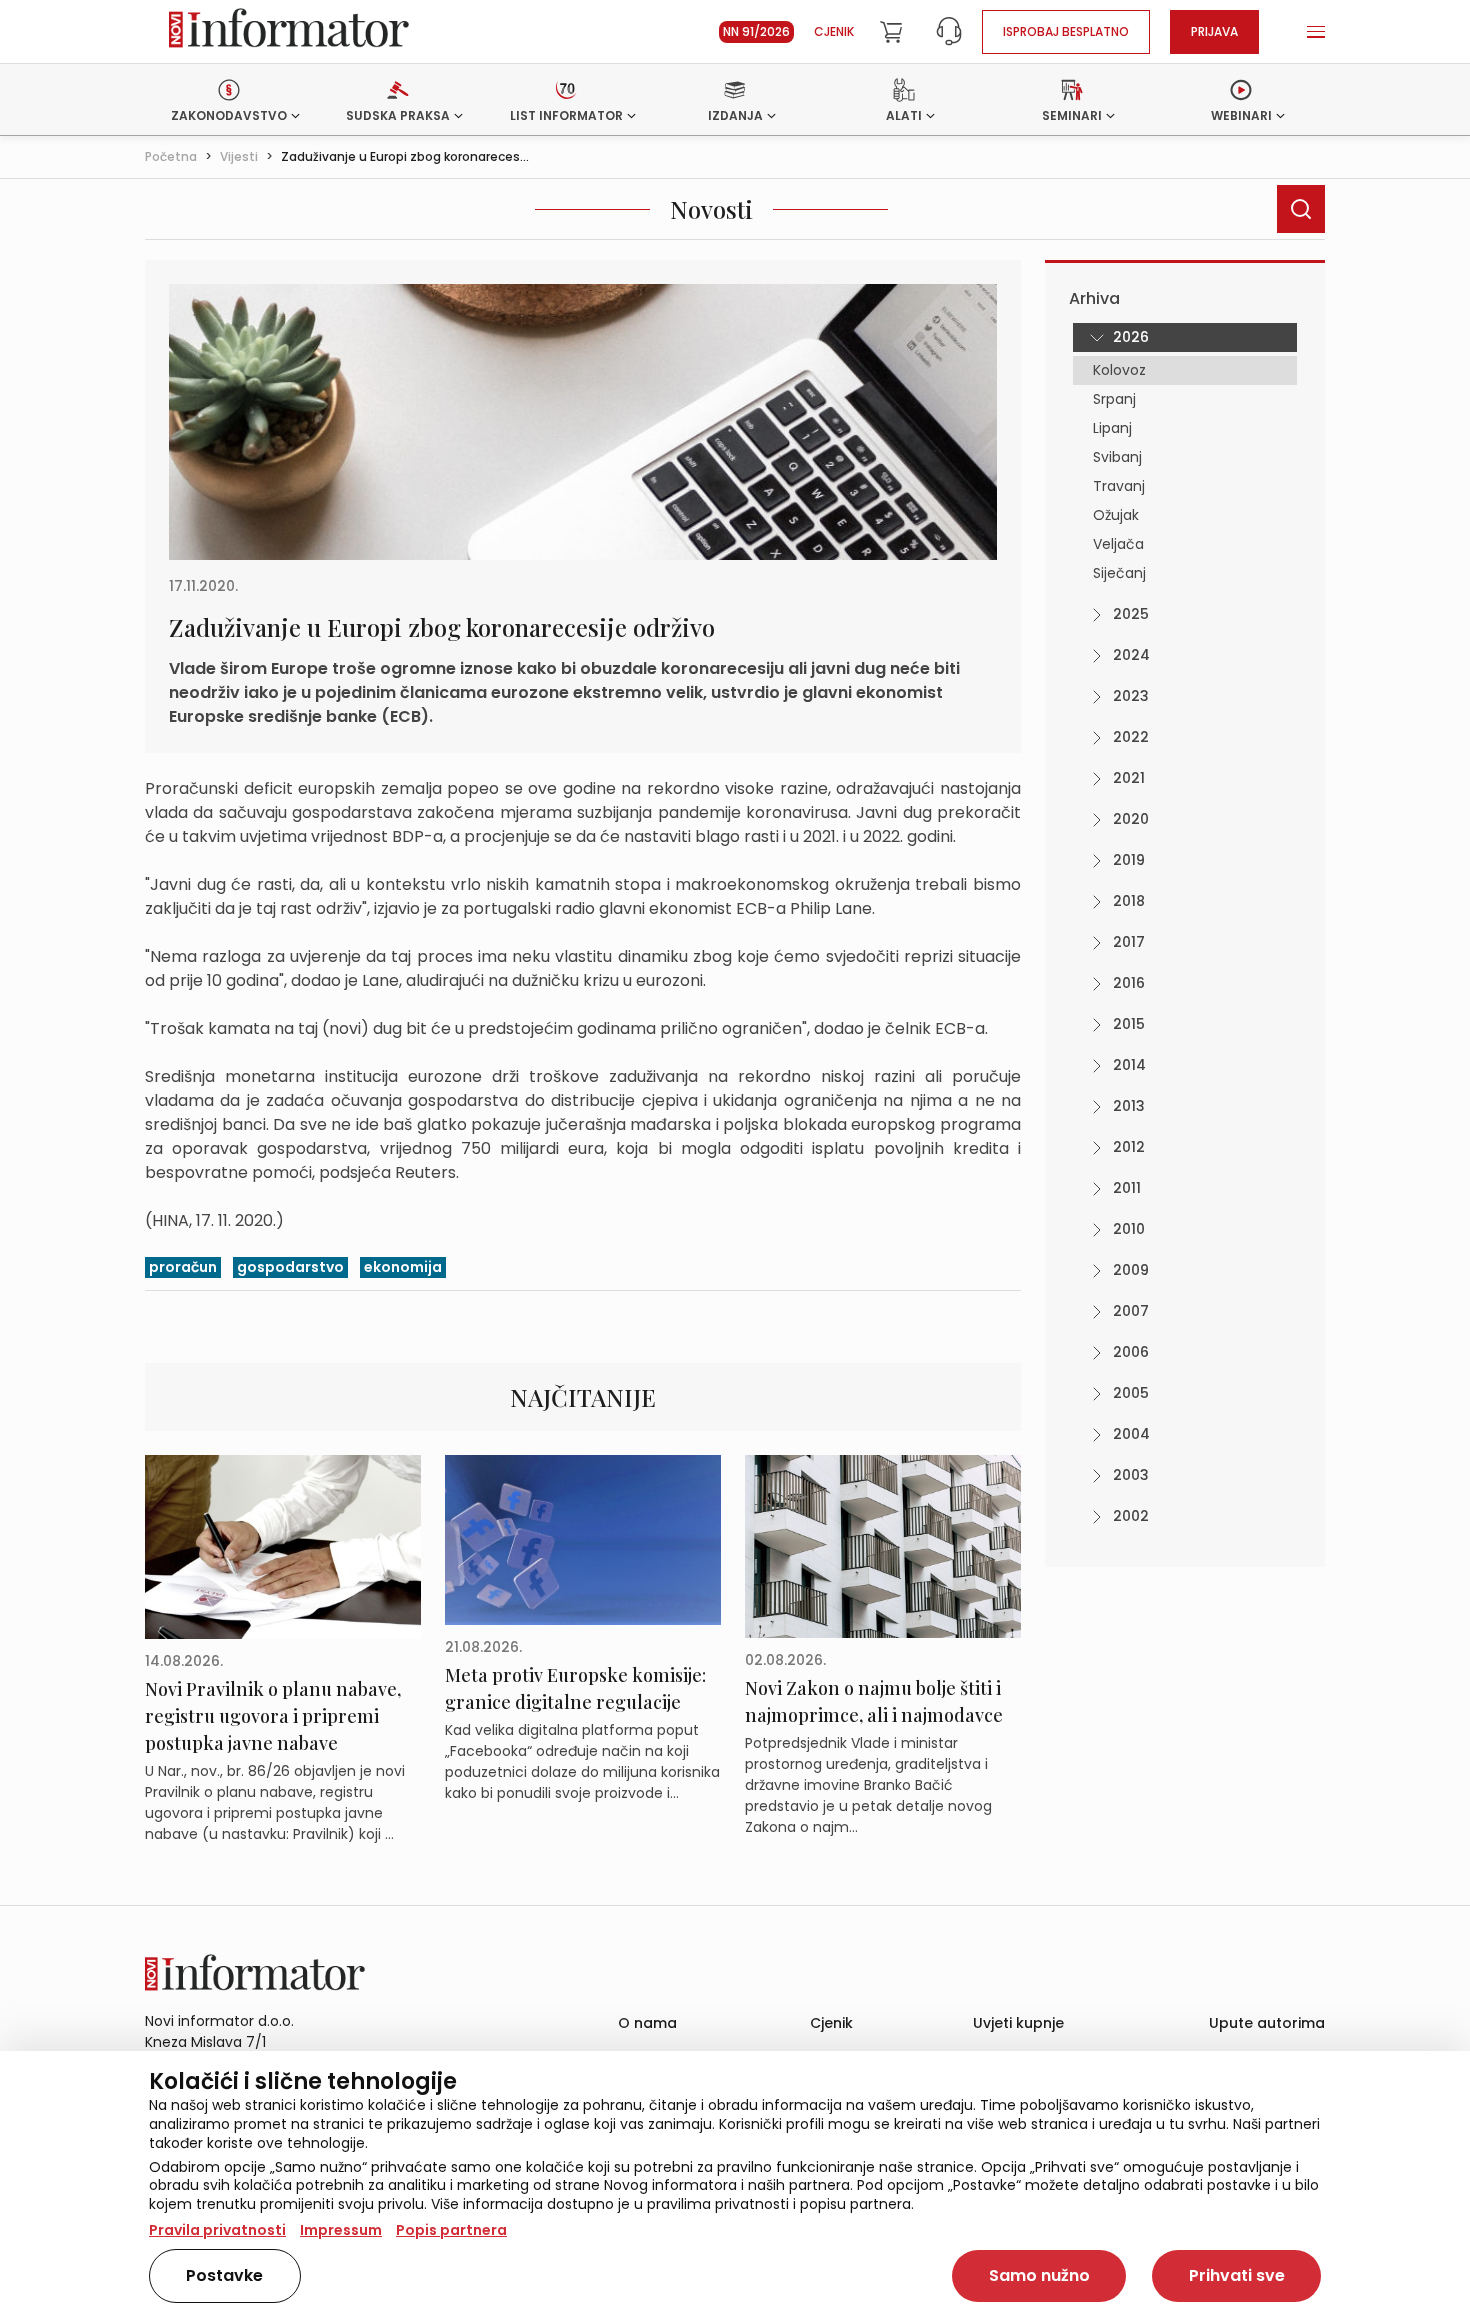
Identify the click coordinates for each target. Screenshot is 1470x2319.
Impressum (341, 2230)
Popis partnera (451, 2230)
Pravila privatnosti (217, 2230)
